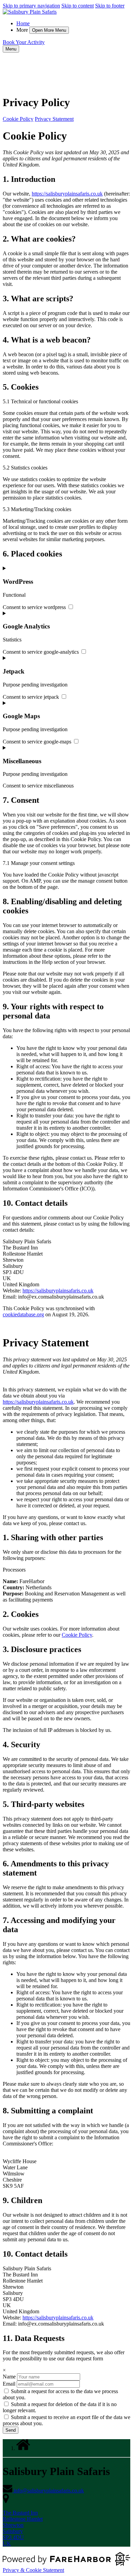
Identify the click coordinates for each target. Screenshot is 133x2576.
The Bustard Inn (20, 2513)
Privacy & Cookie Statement (33, 2570)
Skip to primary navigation (31, 6)
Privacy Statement (54, 119)
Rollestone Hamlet (23, 2519)
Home (23, 23)
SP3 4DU (13, 2537)
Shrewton (13, 2525)
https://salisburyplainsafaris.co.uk (67, 194)
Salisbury (13, 2531)
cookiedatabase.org (23, 1314)
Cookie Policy (18, 119)
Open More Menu (49, 30)
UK (7, 2543)
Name (9, 2377)
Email (9, 2384)
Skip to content (78, 6)
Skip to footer (110, 6)
